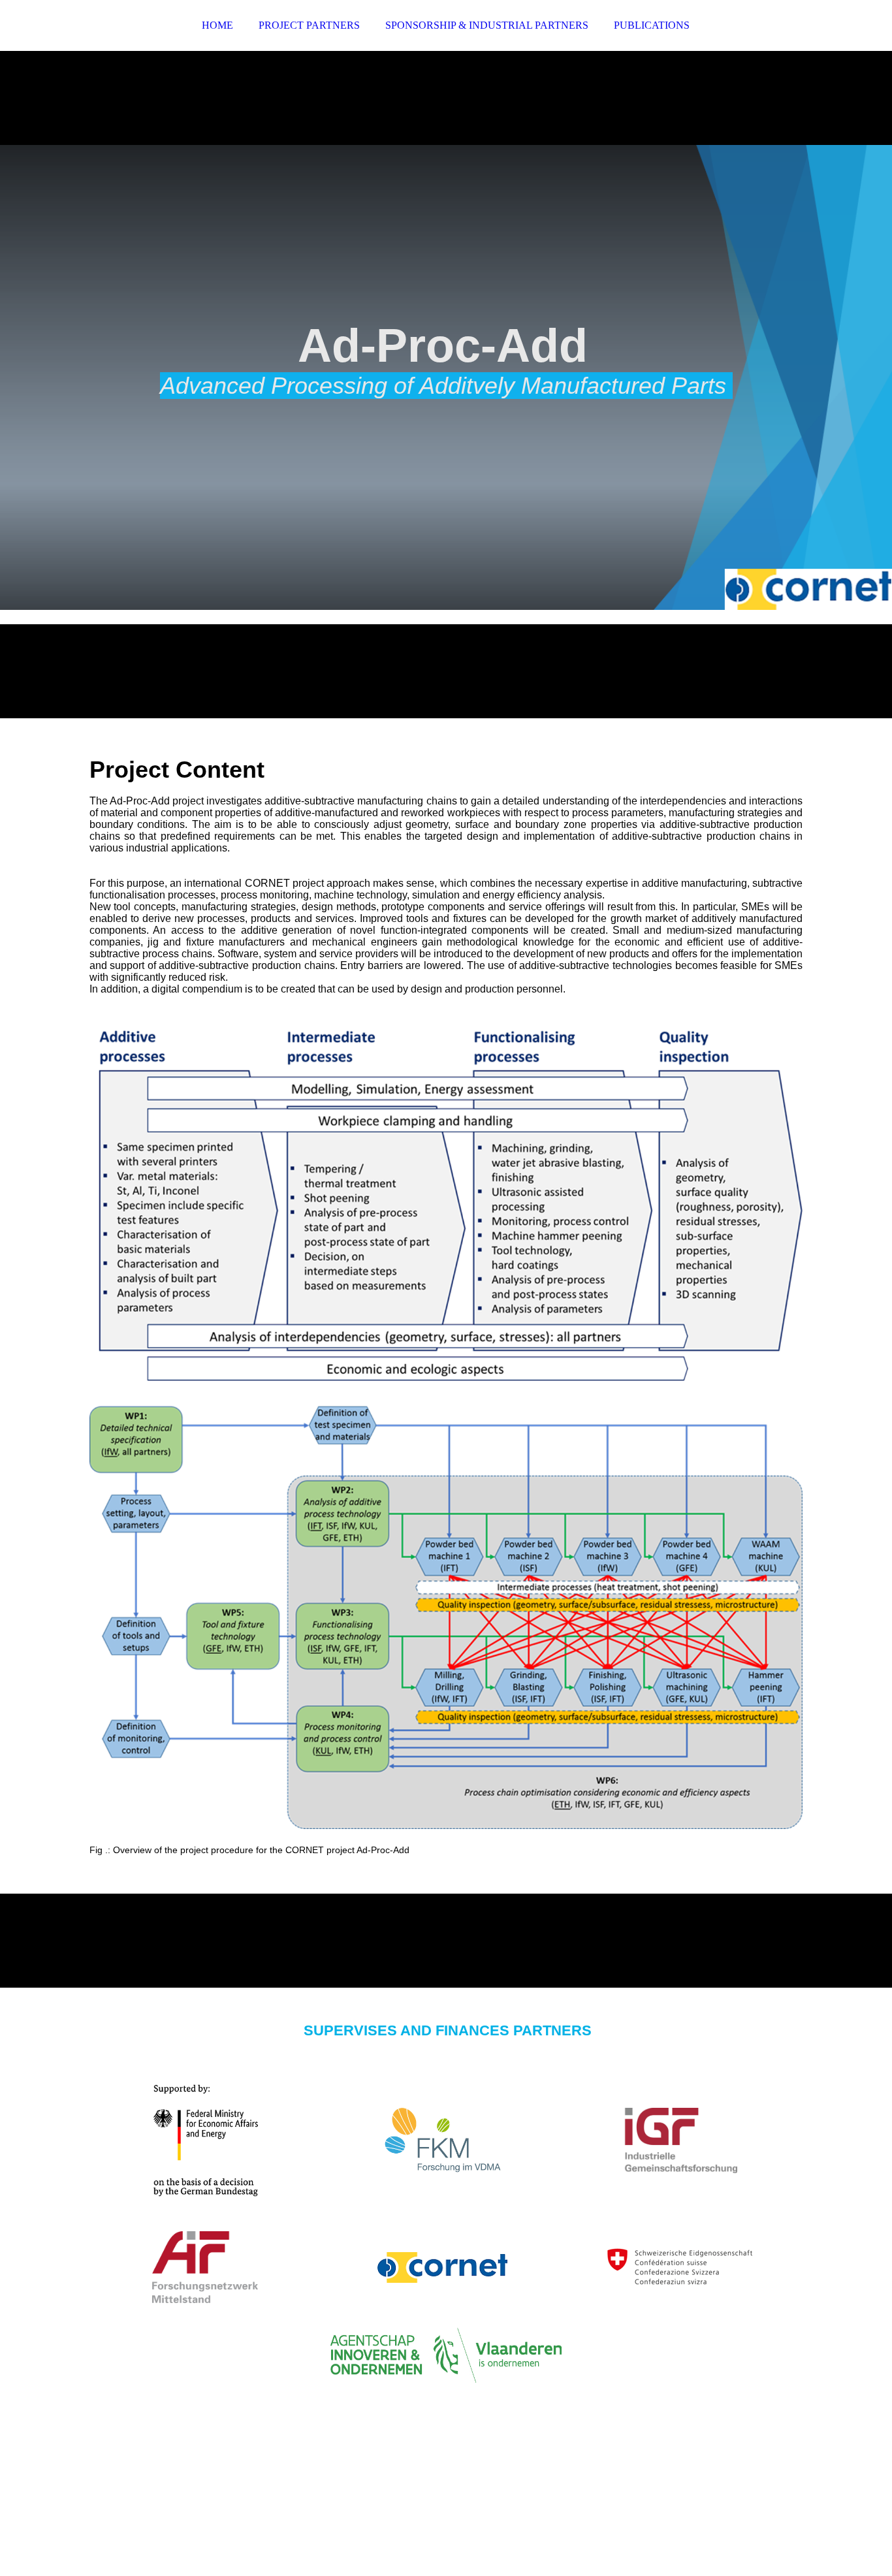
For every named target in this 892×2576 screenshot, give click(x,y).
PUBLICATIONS (652, 25)
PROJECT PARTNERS (309, 25)
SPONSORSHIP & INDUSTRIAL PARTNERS (487, 25)
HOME (217, 25)
